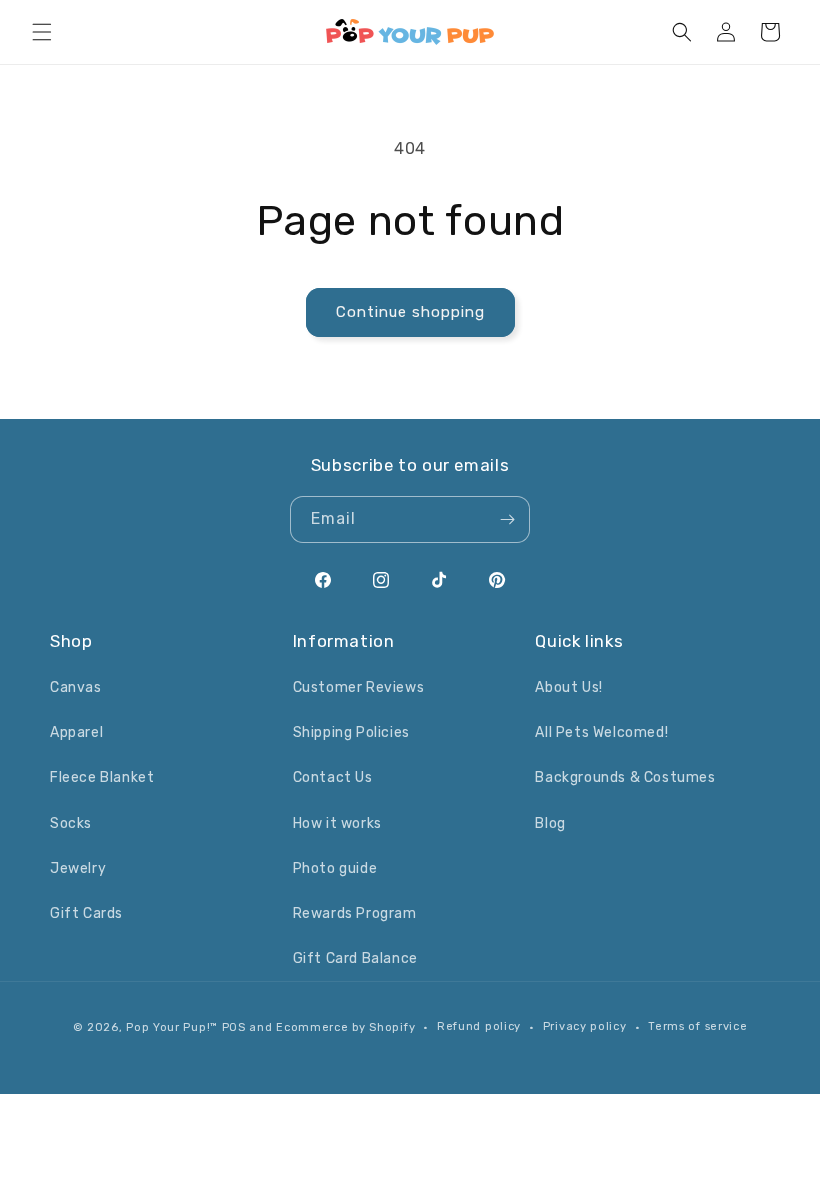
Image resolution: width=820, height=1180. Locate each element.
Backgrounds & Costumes (625, 777)
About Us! (568, 687)
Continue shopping (410, 312)
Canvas (76, 687)
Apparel (76, 732)
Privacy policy (585, 1026)
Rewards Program (355, 913)
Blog (550, 823)
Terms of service (697, 1026)
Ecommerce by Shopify (345, 1027)
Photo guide (335, 868)
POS (234, 1027)
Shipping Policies (351, 732)
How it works (337, 823)
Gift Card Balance (355, 958)
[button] (42, 32)
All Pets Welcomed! (601, 732)
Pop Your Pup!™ (172, 1027)
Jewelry (78, 868)
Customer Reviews (359, 687)
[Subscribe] (507, 519)
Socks (71, 823)
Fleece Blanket (102, 777)
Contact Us (333, 777)
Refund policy (479, 1026)
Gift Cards (86, 913)
